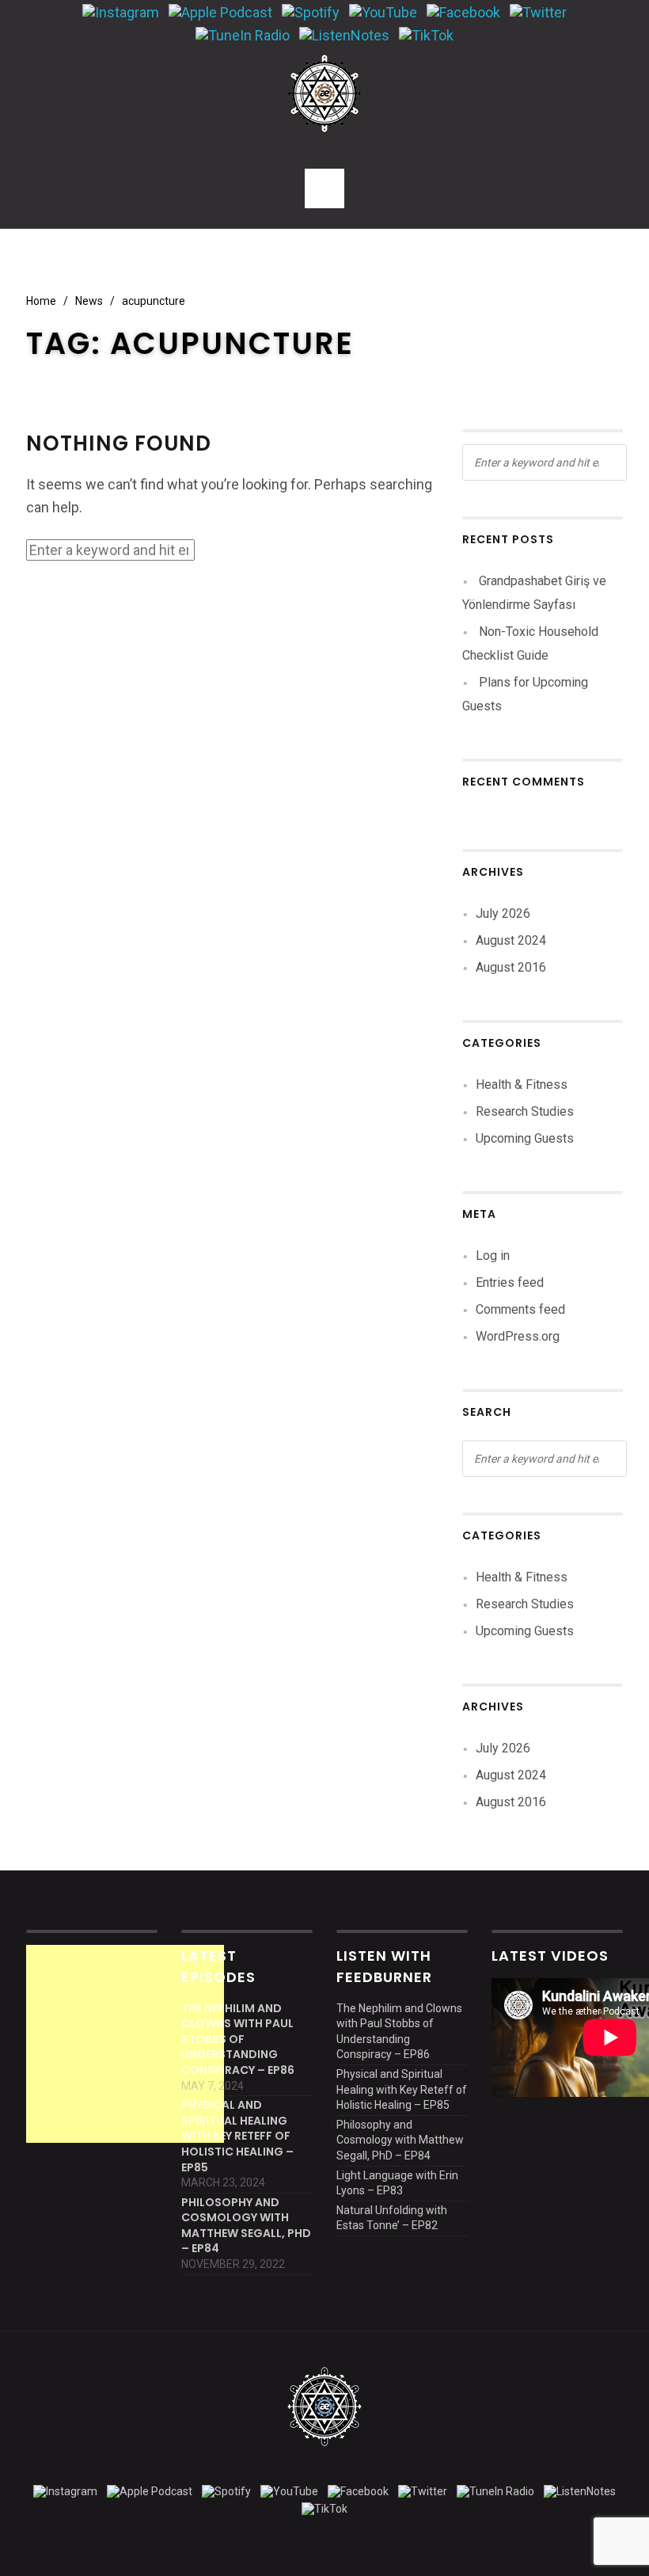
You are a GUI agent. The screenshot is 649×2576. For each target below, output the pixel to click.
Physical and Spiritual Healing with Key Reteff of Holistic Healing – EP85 (237, 2136)
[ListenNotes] (344, 34)
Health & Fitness (522, 1084)
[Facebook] (463, 11)
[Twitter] (538, 11)
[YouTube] (383, 11)
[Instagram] (121, 11)
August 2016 (511, 967)
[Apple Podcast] (220, 11)
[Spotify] (311, 11)
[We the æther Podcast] (324, 93)
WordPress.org (518, 1336)
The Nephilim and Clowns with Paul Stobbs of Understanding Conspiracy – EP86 (238, 2039)
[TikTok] (426, 34)
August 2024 (511, 940)
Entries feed (510, 1282)
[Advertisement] (125, 2044)
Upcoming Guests (525, 1138)
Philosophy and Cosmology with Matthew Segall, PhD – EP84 (246, 2226)
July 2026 (503, 913)
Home (41, 301)
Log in (493, 1256)
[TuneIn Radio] (243, 34)
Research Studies (525, 1111)
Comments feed (520, 1309)
